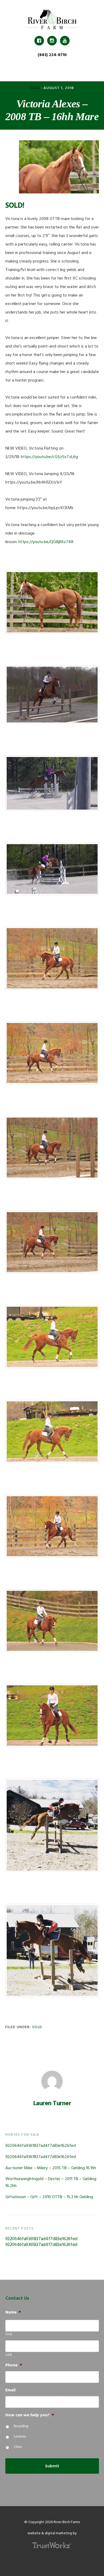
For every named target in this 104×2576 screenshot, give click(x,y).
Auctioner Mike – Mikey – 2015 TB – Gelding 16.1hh (51, 2168)
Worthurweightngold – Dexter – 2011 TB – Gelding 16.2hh (51, 2182)
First (9, 2334)
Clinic (18, 2447)
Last (9, 2355)
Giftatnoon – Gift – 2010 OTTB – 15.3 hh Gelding (49, 2197)
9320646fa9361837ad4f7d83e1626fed (41, 2146)
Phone (14, 2365)
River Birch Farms (52, 19)
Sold (35, 88)
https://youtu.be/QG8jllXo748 (46, 542)
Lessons (20, 2437)
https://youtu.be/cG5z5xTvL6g (49, 457)
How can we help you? (30, 2415)
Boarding (21, 2426)
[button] (52, 69)
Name (13, 2313)
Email (10, 2390)
